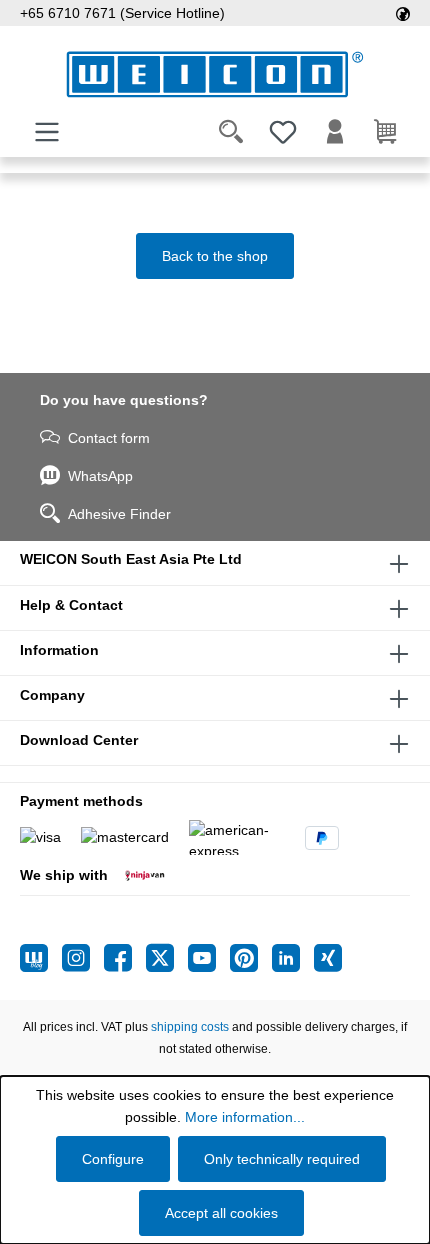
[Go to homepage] (215, 74)
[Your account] (335, 132)
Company (52, 695)
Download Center (79, 740)
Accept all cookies (221, 1213)
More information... (245, 1117)
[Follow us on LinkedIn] (293, 958)
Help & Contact (71, 605)
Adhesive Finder (119, 514)
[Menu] (47, 132)
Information (59, 650)
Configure (113, 1159)
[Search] (231, 132)
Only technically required (282, 1159)
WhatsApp (100, 476)
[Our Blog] (41, 958)
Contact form (109, 438)
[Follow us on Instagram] (83, 958)
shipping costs (190, 1027)
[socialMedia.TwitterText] (167, 958)
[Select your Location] (403, 13)
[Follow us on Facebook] (125, 958)
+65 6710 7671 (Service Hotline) (122, 13)
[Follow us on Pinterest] (251, 958)
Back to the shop (215, 256)
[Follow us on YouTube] (209, 958)
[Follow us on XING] (328, 958)
